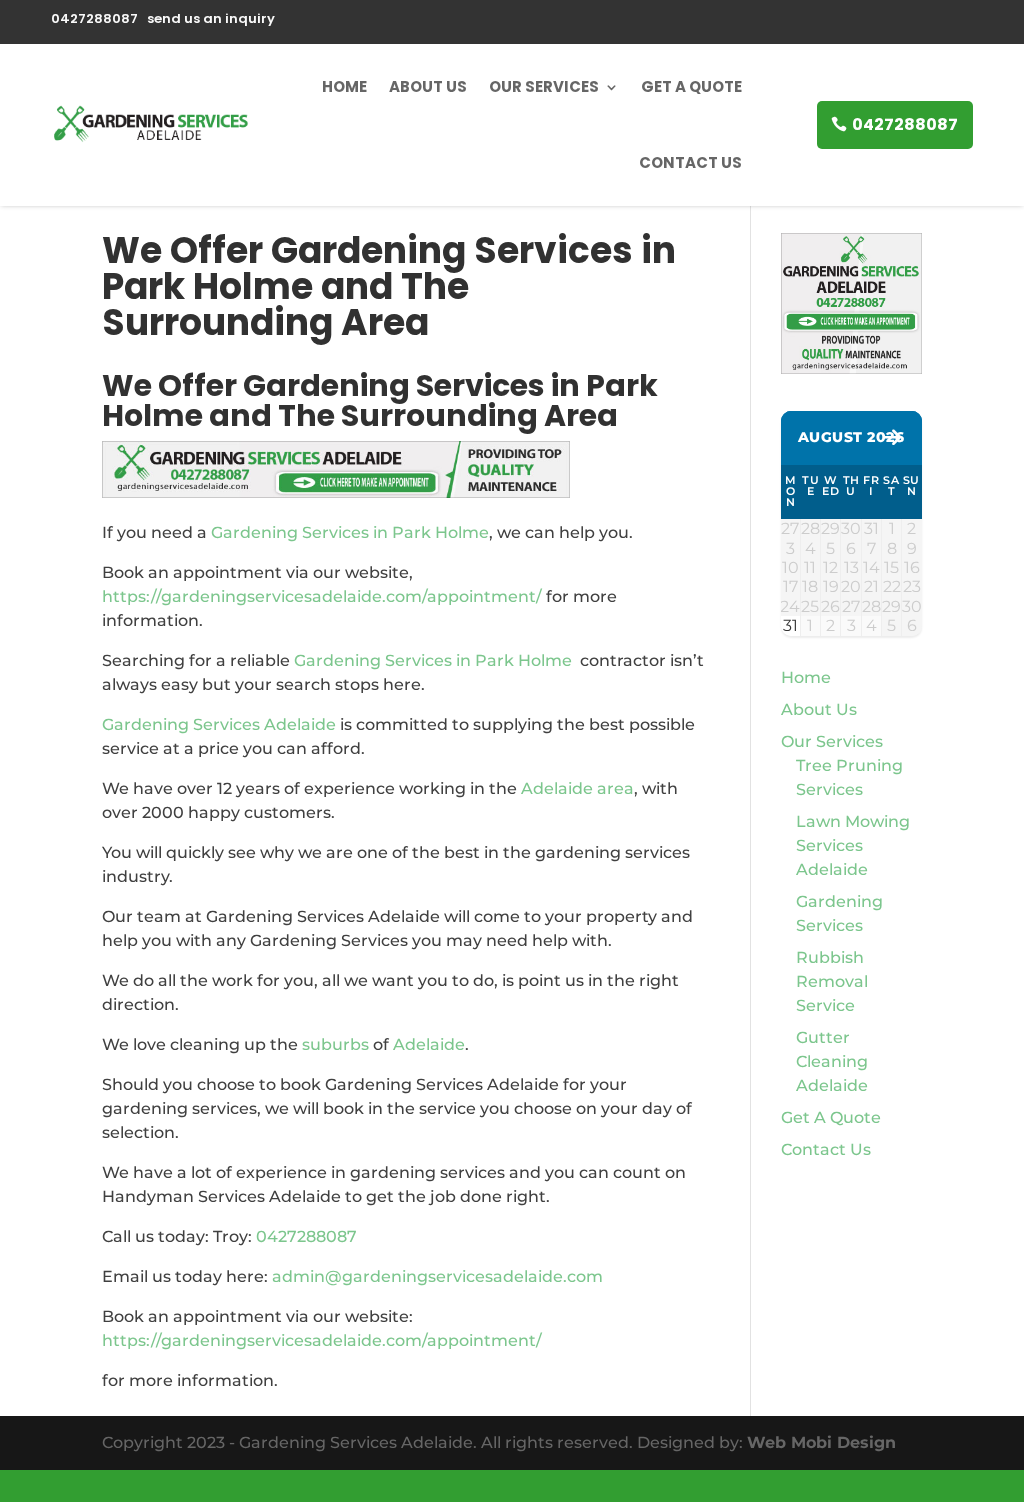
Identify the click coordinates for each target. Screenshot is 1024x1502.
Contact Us (690, 162)
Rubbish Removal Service (832, 981)
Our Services (544, 86)
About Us (428, 86)
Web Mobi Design (821, 1442)
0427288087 (905, 124)
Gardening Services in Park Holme (350, 532)
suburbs (335, 1044)
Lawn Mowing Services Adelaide (853, 845)
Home (344, 86)
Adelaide (429, 1044)
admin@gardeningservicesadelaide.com (437, 1276)
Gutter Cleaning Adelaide (832, 1061)
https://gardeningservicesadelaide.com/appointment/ (322, 596)
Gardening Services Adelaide (219, 724)
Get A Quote (691, 86)
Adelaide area (577, 788)
